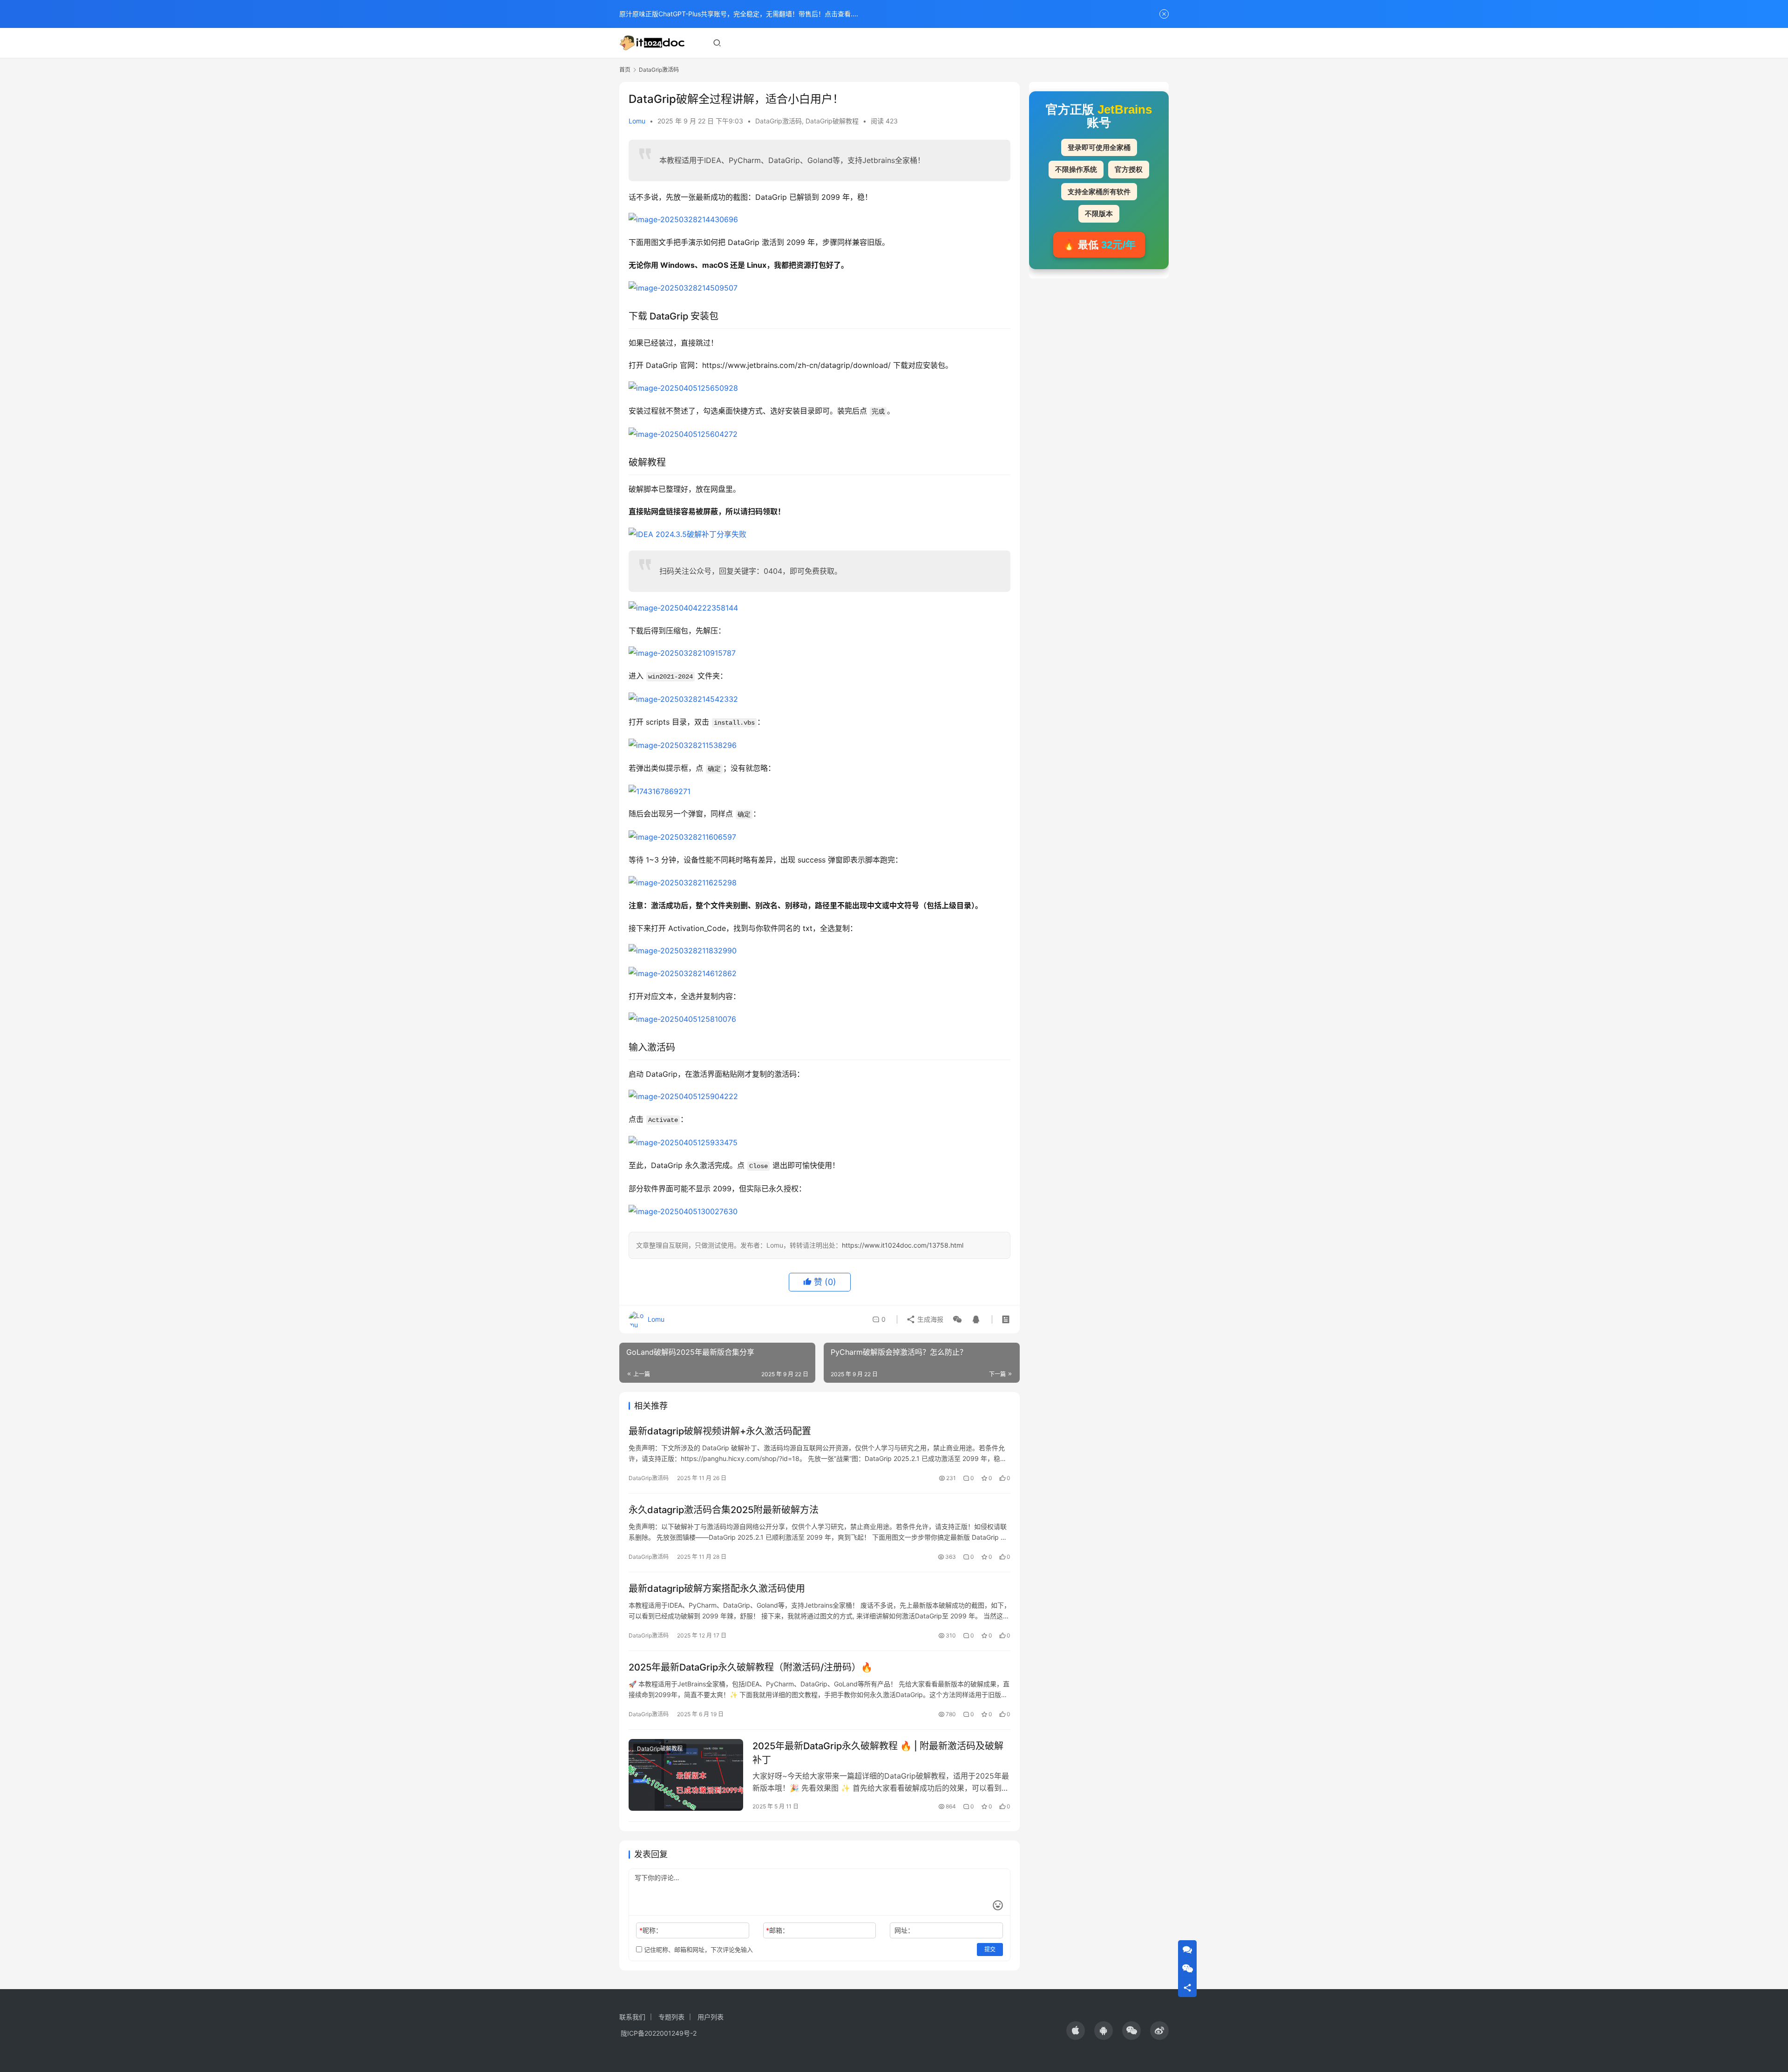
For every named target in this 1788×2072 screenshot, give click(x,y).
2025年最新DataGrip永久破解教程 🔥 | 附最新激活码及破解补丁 (878, 1753)
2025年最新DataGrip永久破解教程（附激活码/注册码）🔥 (751, 1667)
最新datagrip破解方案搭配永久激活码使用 (717, 1589)
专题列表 (671, 2017)
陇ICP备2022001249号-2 (659, 2033)
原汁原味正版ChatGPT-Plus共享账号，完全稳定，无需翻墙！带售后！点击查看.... (739, 14)
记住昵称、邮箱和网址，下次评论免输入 (698, 1950)
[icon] (1076, 2031)
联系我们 (632, 2017)
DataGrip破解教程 (832, 121)
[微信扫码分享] (957, 1319)
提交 (990, 1949)
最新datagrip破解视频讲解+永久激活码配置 (720, 1431)
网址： (904, 1930)
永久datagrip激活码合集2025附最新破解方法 (724, 1510)
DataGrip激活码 (779, 121)
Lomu (637, 121)
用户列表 (711, 2017)
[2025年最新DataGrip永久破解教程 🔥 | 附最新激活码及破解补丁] (686, 1775)
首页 (625, 70)
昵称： (651, 1930)
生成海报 (929, 1319)
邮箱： (777, 1930)
